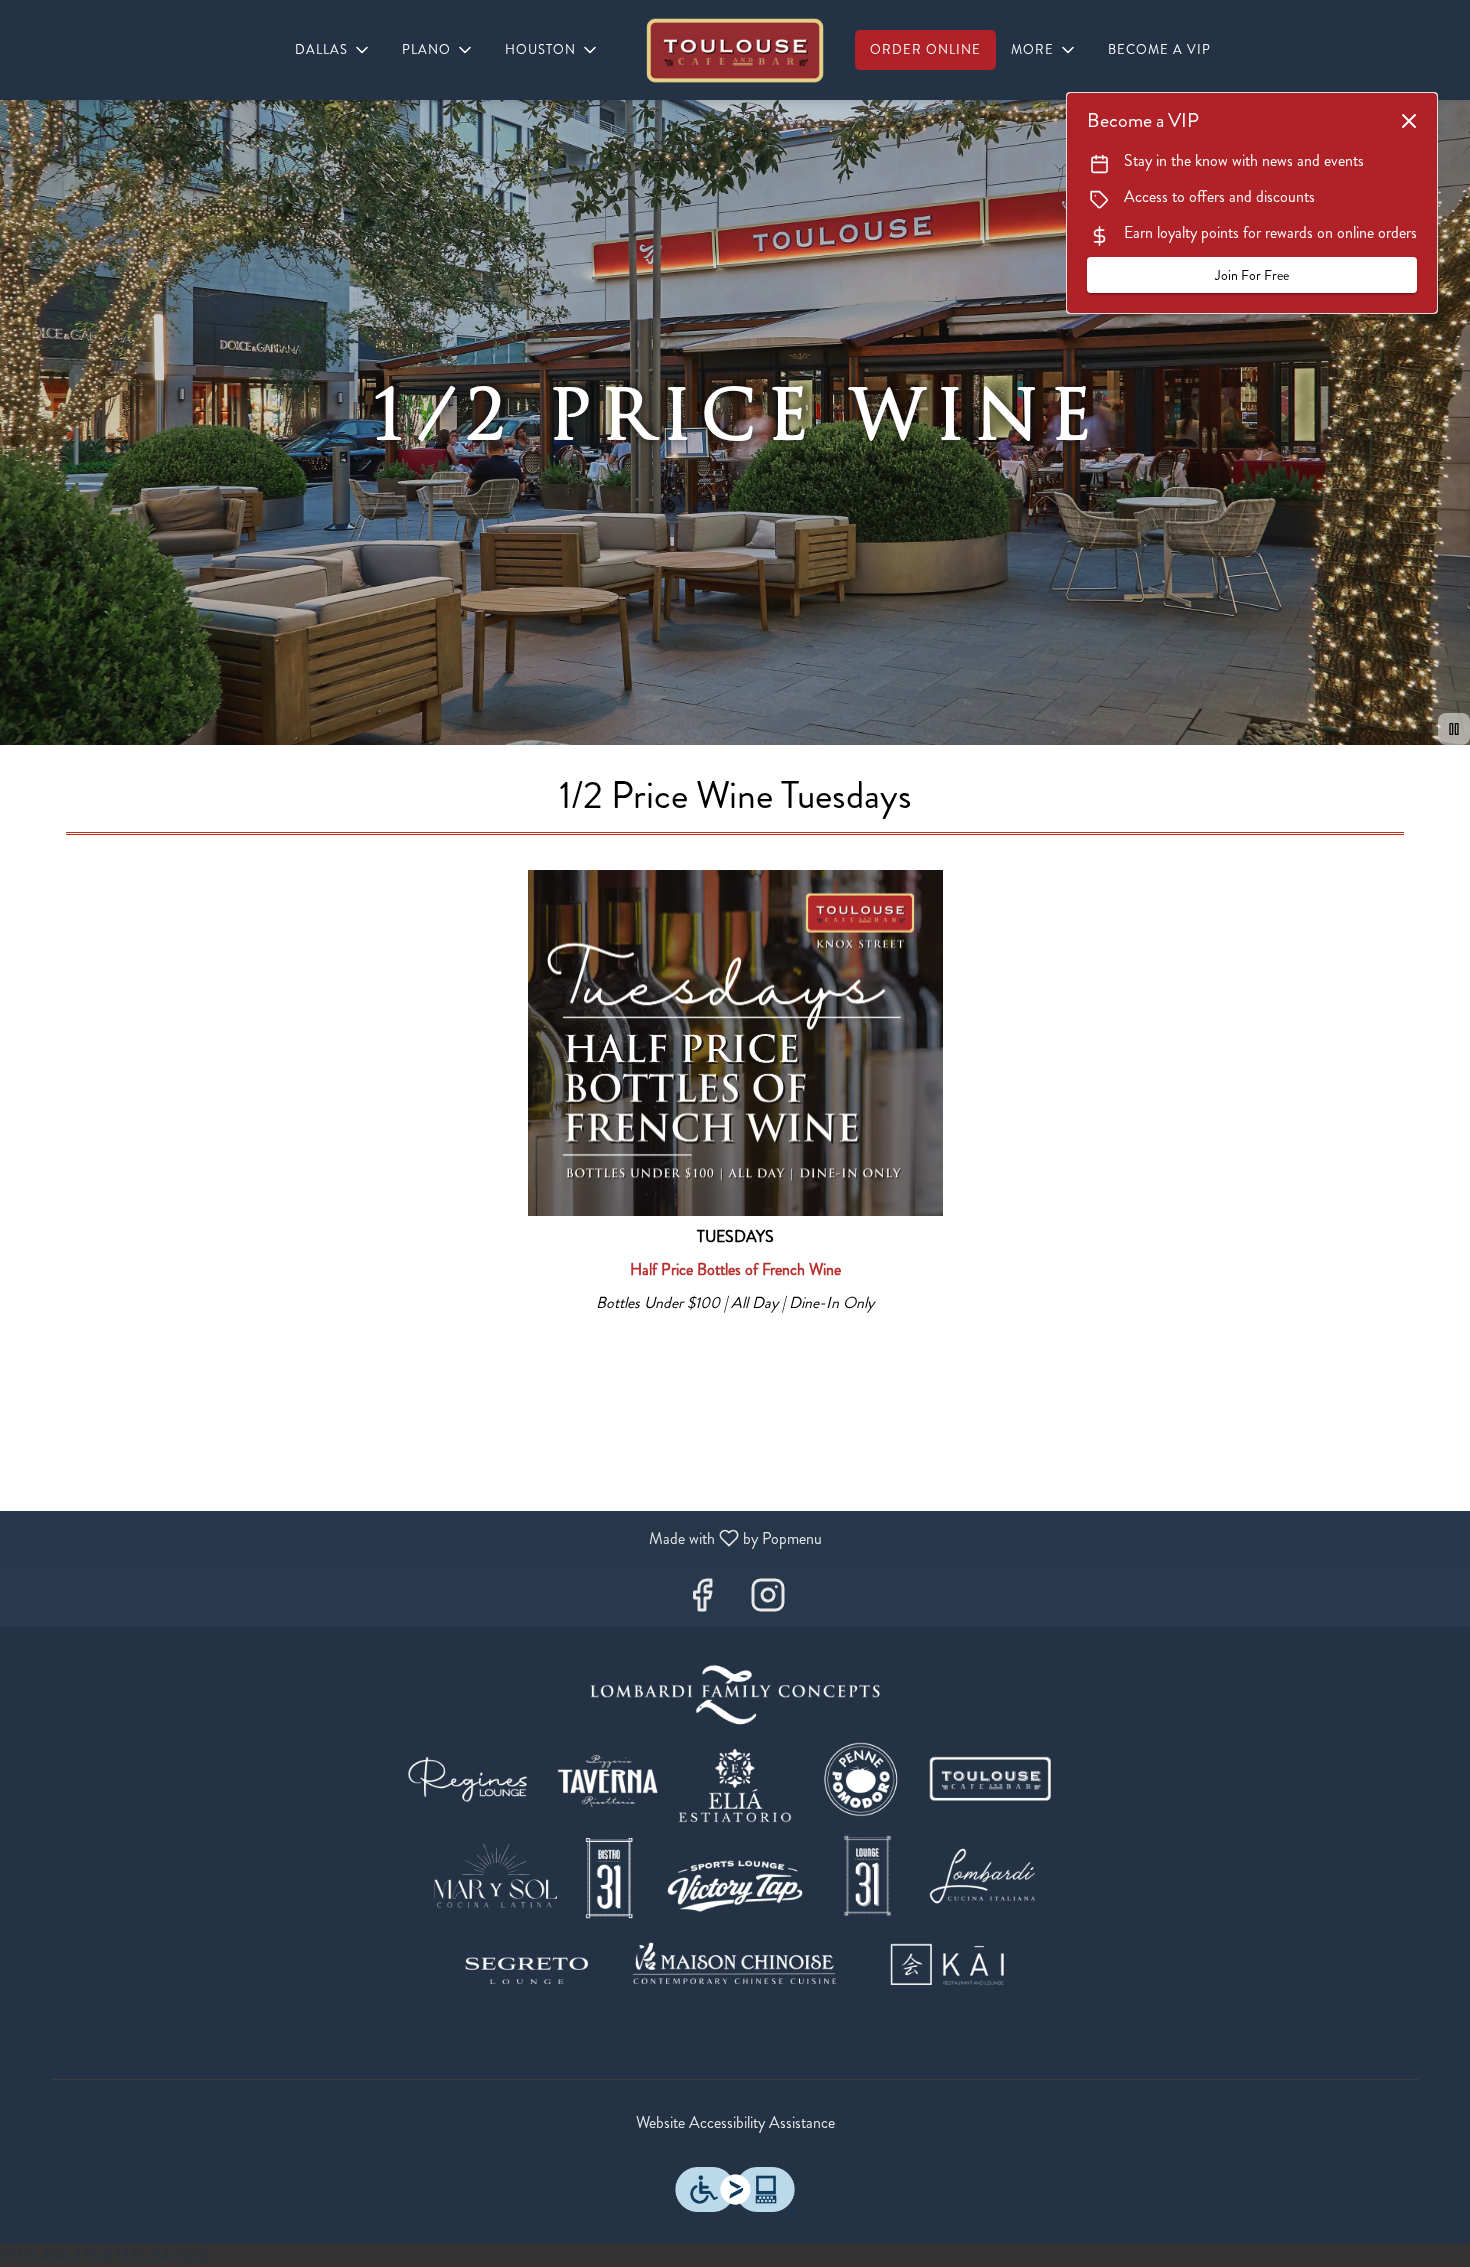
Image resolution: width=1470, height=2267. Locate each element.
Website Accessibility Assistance (735, 2123)
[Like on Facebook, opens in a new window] (702, 1601)
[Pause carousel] (1454, 729)
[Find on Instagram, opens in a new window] (768, 1601)
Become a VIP (1159, 49)
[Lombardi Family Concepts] (735, 1835)
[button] (333, 50)
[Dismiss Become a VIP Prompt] (1409, 121)
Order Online (925, 49)
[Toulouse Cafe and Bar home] (735, 50)
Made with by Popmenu (418, 1537)
